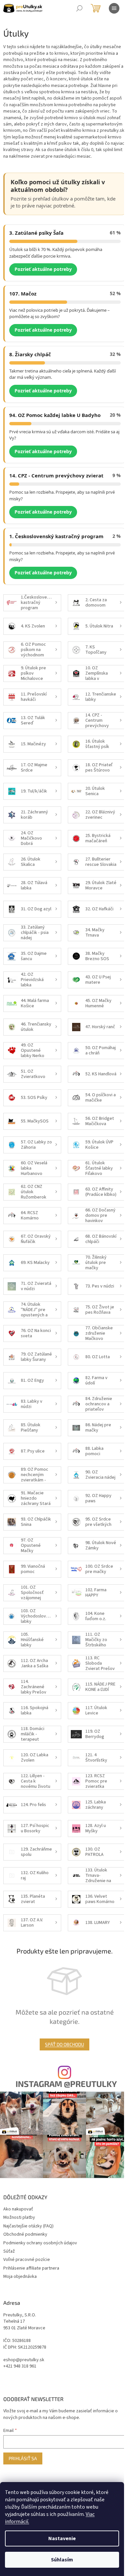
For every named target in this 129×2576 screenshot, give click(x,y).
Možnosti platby (19, 2217)
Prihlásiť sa (23, 2458)
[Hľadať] (79, 8)
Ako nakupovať (18, 2209)
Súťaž (9, 2251)
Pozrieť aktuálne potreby (43, 269)
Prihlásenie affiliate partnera (31, 2268)
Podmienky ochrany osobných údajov (40, 2243)
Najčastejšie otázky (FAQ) (28, 2226)
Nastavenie (62, 2538)
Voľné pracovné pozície (27, 2260)
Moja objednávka (20, 2277)
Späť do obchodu (64, 2044)
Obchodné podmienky (25, 2234)
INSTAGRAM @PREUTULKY (66, 2084)
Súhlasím (62, 2560)
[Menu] (114, 8)
